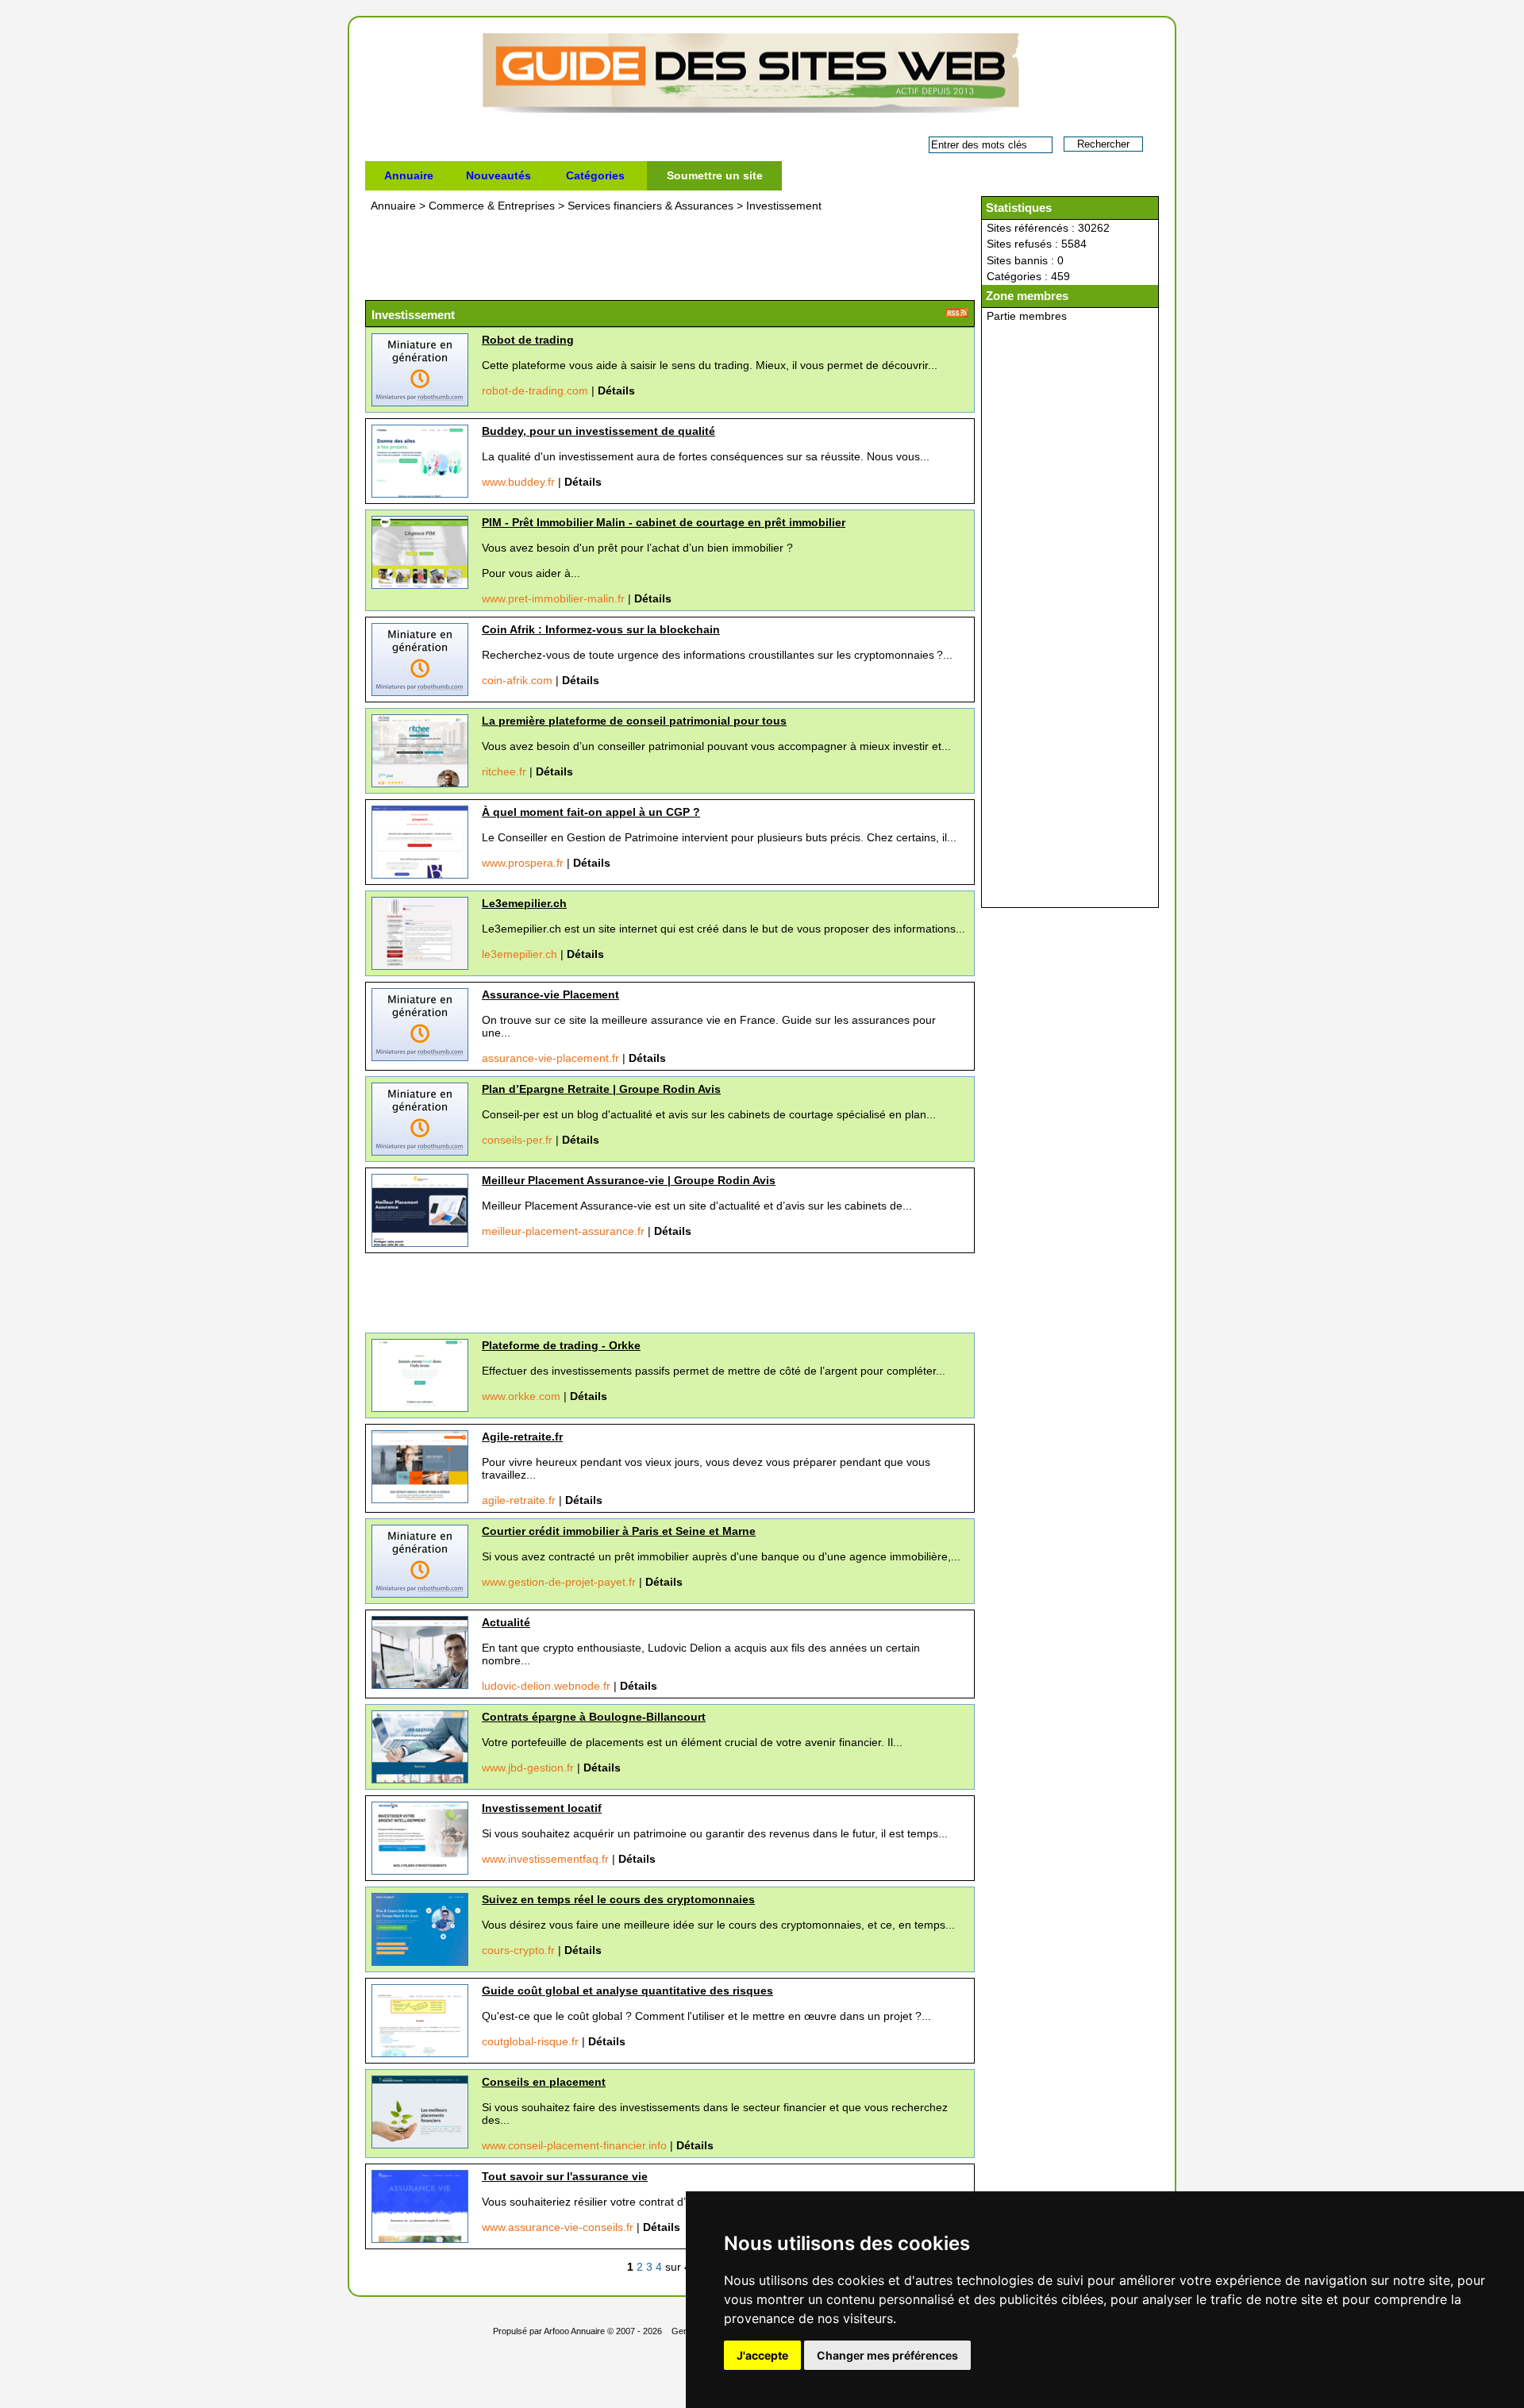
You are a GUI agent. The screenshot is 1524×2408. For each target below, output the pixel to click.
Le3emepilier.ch (524, 903)
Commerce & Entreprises (493, 206)
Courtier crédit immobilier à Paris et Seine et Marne (619, 1531)
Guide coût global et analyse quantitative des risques (627, 1991)
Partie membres (1027, 316)
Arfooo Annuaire (574, 2331)
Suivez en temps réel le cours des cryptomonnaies (618, 1899)
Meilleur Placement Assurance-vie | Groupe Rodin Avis (629, 1180)
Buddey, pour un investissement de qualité (598, 431)
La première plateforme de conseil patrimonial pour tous (634, 721)
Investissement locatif (542, 1808)
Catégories (595, 175)
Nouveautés (498, 175)
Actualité (506, 1622)
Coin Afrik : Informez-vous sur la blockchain (601, 629)
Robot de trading (528, 340)
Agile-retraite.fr (522, 1437)
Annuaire (409, 175)
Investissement (784, 206)
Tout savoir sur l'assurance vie (565, 2176)
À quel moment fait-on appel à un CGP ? (591, 812)
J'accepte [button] (762, 2355)
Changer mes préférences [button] (887, 2355)
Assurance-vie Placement (550, 994)
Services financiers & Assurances (652, 206)
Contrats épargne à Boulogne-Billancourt (594, 1717)
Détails (616, 390)
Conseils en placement (544, 2082)
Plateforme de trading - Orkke (561, 1345)
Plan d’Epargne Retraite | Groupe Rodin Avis (601, 1089)
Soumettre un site (715, 175)
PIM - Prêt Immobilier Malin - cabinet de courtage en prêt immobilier (664, 522)
